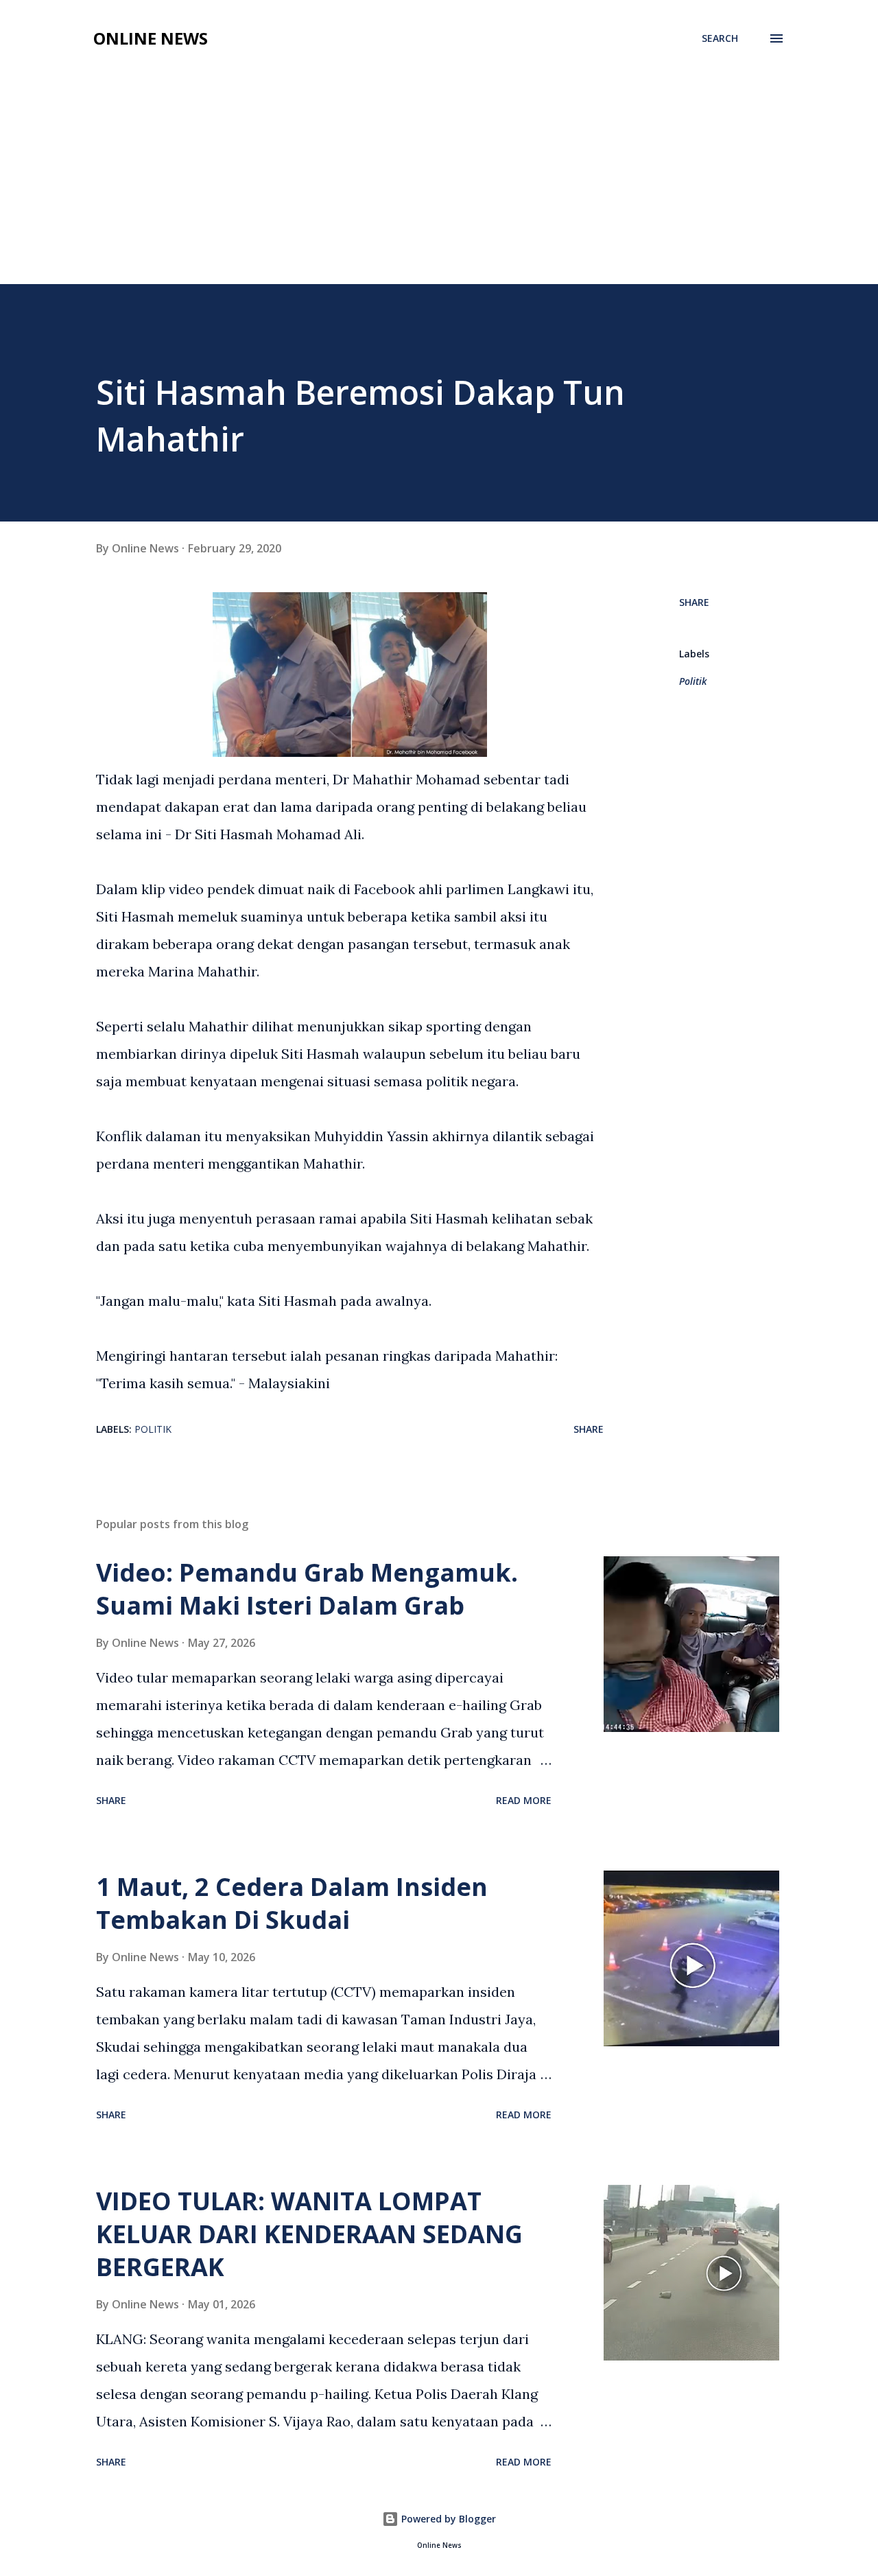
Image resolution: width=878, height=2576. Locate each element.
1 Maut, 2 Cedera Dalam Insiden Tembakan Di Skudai (292, 1903)
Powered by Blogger (447, 2519)
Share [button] (694, 602)
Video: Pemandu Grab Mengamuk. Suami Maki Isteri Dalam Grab (307, 1589)
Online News (151, 38)
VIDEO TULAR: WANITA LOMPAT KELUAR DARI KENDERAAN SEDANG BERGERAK (309, 2234)
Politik (693, 681)
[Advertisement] (439, 181)
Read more (524, 1800)
